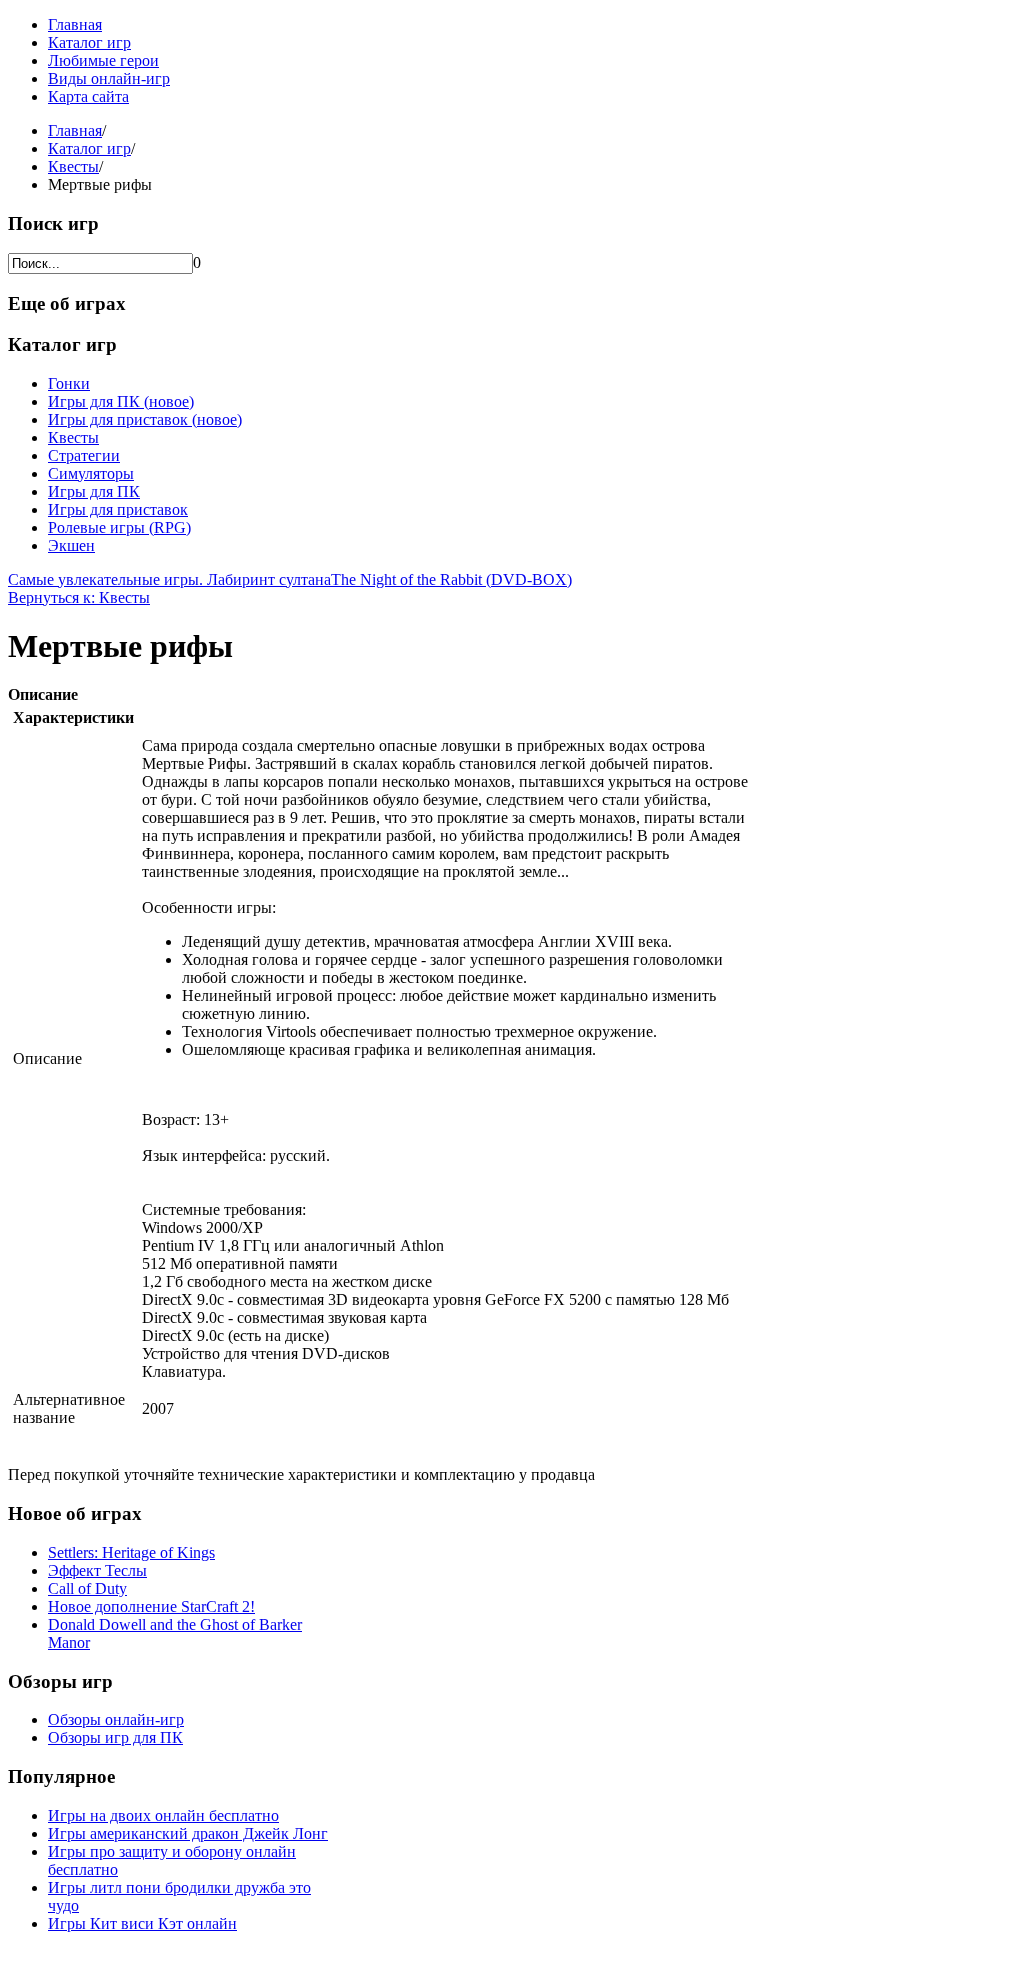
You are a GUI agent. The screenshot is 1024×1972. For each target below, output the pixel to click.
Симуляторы (91, 473)
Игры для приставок (118, 509)
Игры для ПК (94, 491)
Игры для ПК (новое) (121, 401)
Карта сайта (88, 96)
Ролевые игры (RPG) (119, 527)
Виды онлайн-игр (109, 78)
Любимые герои (103, 60)
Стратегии (84, 455)
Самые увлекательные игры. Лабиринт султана (169, 579)
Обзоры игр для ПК (115, 1737)
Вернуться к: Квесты (79, 597)
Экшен (71, 545)
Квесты (73, 166)
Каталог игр (89, 42)
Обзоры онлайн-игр (116, 1719)
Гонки (69, 383)
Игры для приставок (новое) (145, 419)
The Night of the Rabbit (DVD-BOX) (451, 579)
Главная (75, 24)
